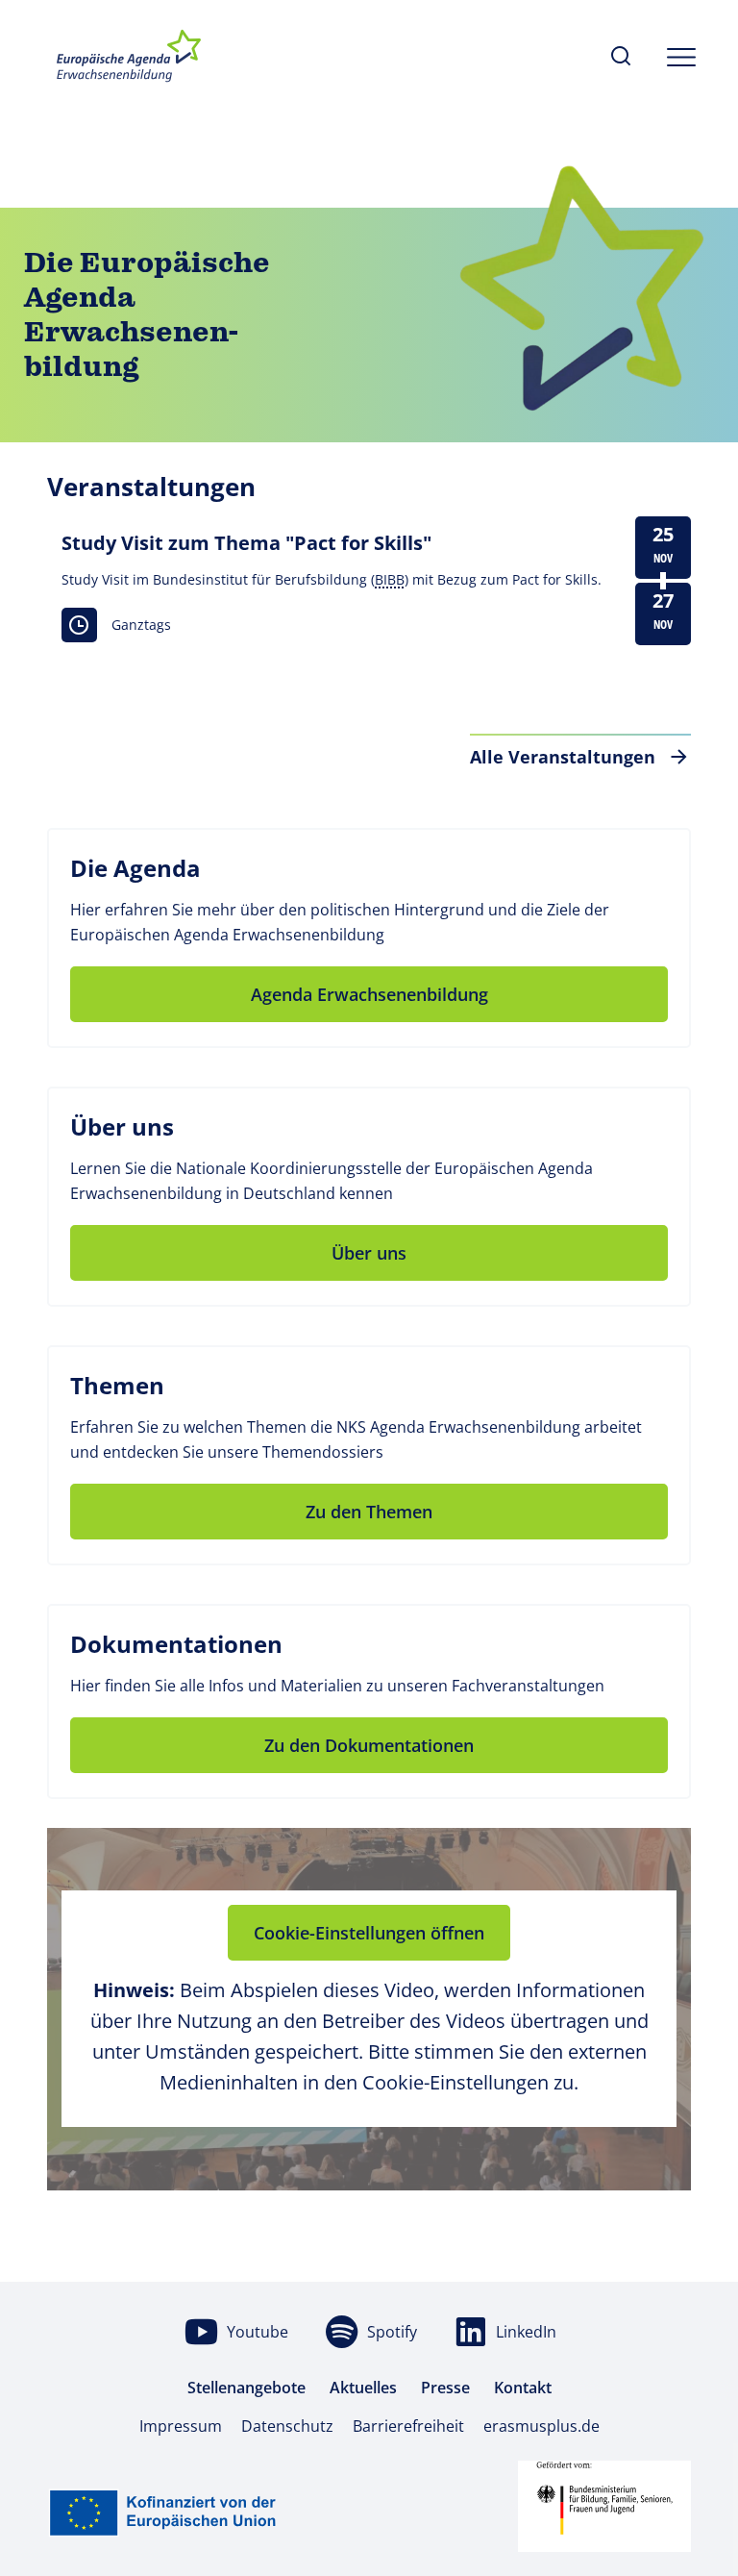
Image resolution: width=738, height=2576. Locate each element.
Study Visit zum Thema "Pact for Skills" (246, 543)
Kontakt (523, 2388)
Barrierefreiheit (408, 2426)
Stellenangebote (246, 2388)
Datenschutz (287, 2426)
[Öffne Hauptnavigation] (681, 57)
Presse (445, 2388)
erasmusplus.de (541, 2426)
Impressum (181, 2426)
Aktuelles (363, 2388)
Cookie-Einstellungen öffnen (369, 1933)
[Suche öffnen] (621, 57)
